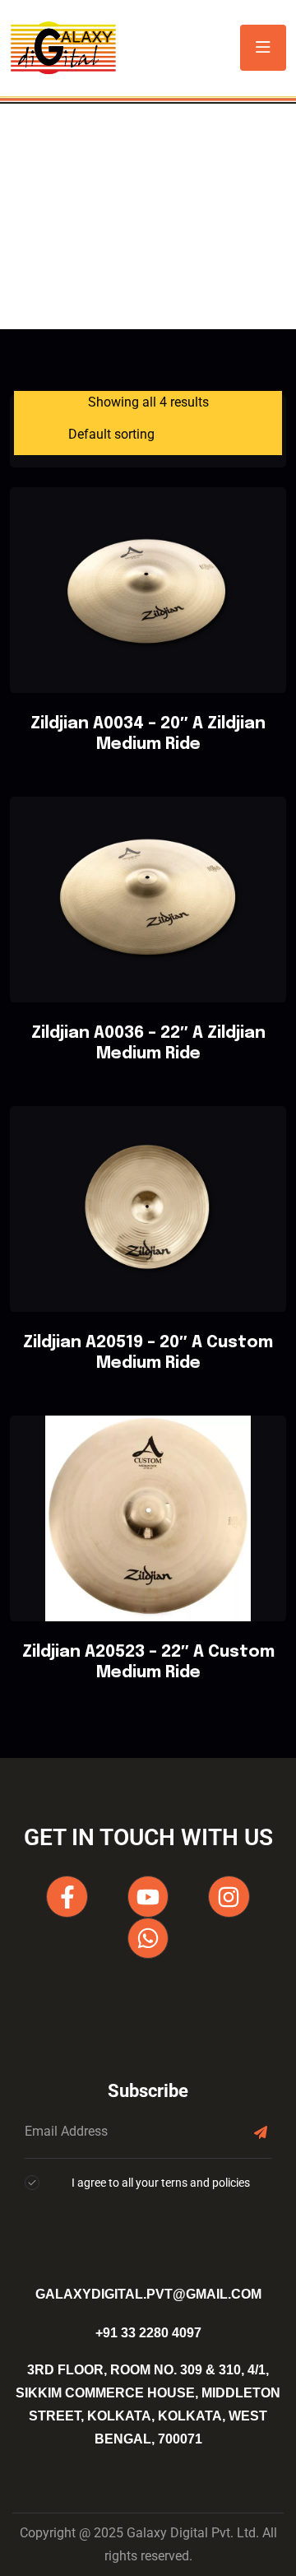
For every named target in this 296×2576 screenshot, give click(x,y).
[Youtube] (148, 1896)
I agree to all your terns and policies (161, 2183)
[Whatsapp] (148, 1938)
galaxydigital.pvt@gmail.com (148, 2294)
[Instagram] (229, 1896)
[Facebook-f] (67, 1896)
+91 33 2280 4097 (148, 2333)
